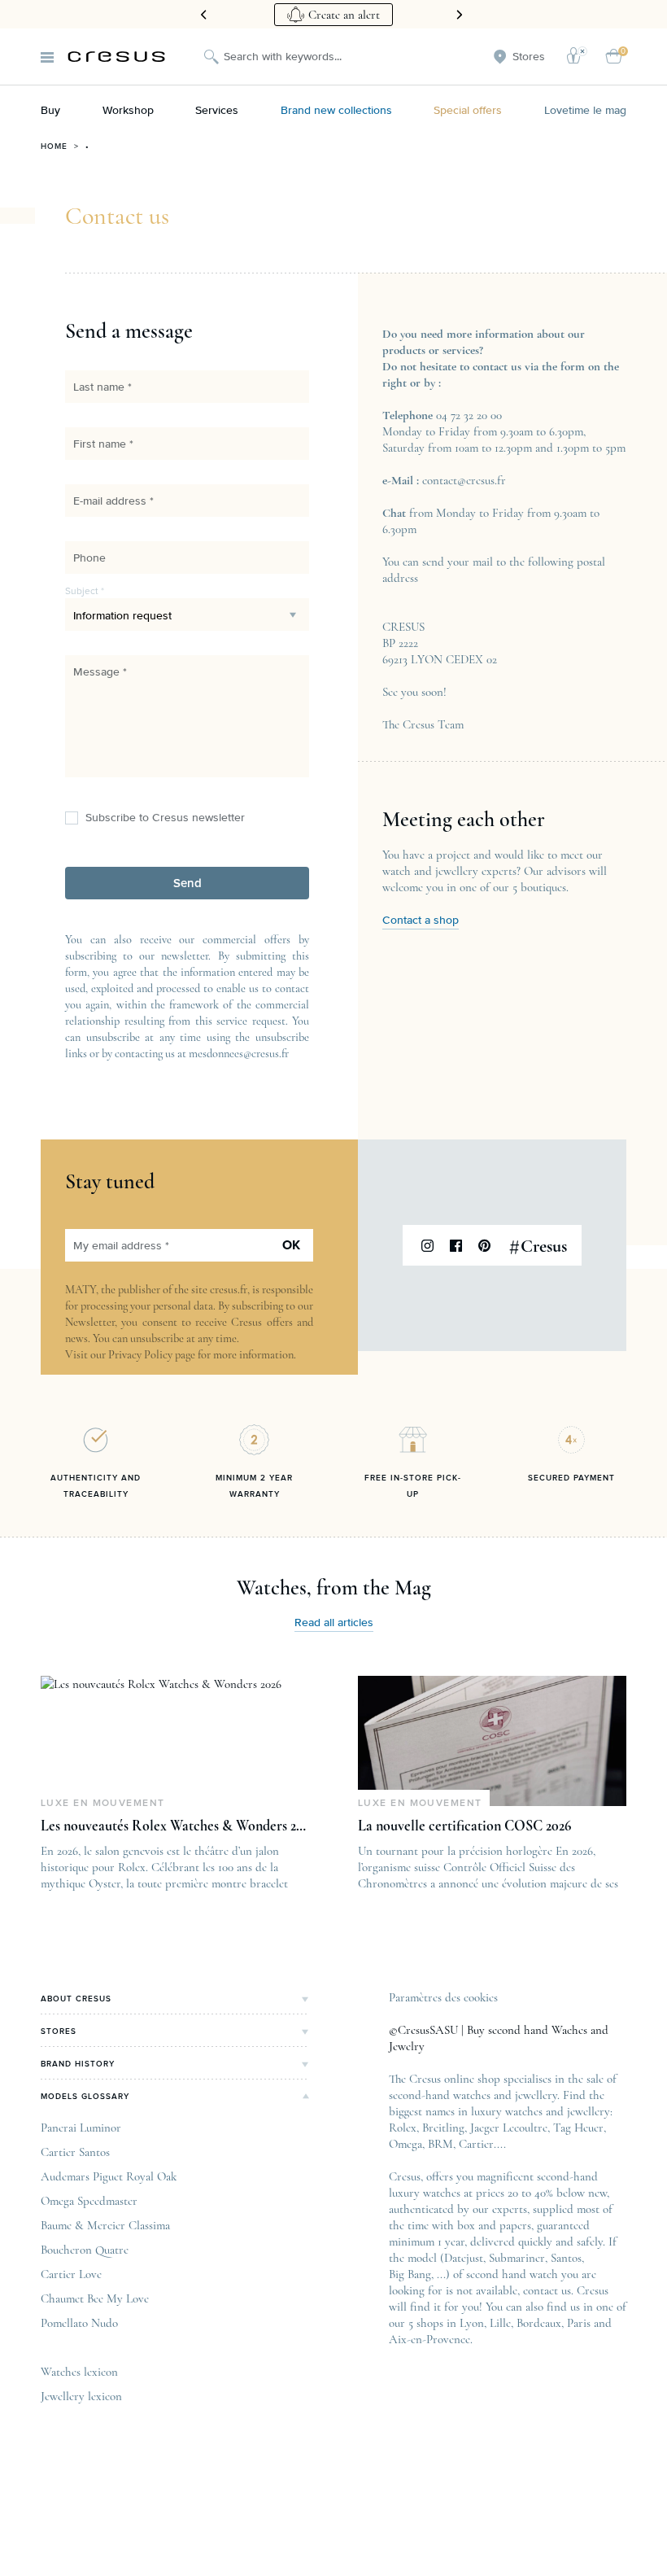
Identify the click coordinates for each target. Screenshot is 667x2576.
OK (291, 1245)
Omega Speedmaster (89, 2201)
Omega (405, 2144)
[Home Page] (116, 57)
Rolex (403, 2128)
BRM (440, 2144)
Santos (566, 2258)
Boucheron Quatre (85, 2250)
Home (54, 147)
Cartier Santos (75, 2152)
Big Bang (410, 2274)
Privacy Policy (140, 1355)
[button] (187, 883)
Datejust (464, 2258)
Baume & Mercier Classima (105, 2225)
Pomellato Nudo (79, 2323)
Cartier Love (71, 2274)
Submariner (517, 2258)
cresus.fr (229, 1290)
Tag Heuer (578, 2128)
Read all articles (334, 1623)
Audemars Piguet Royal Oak (109, 2176)
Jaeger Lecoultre (509, 2128)
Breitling (443, 2128)
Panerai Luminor (81, 2128)
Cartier (476, 2144)
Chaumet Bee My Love (95, 2298)
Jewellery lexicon (81, 2396)
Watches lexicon (79, 2372)
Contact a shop (421, 921)
